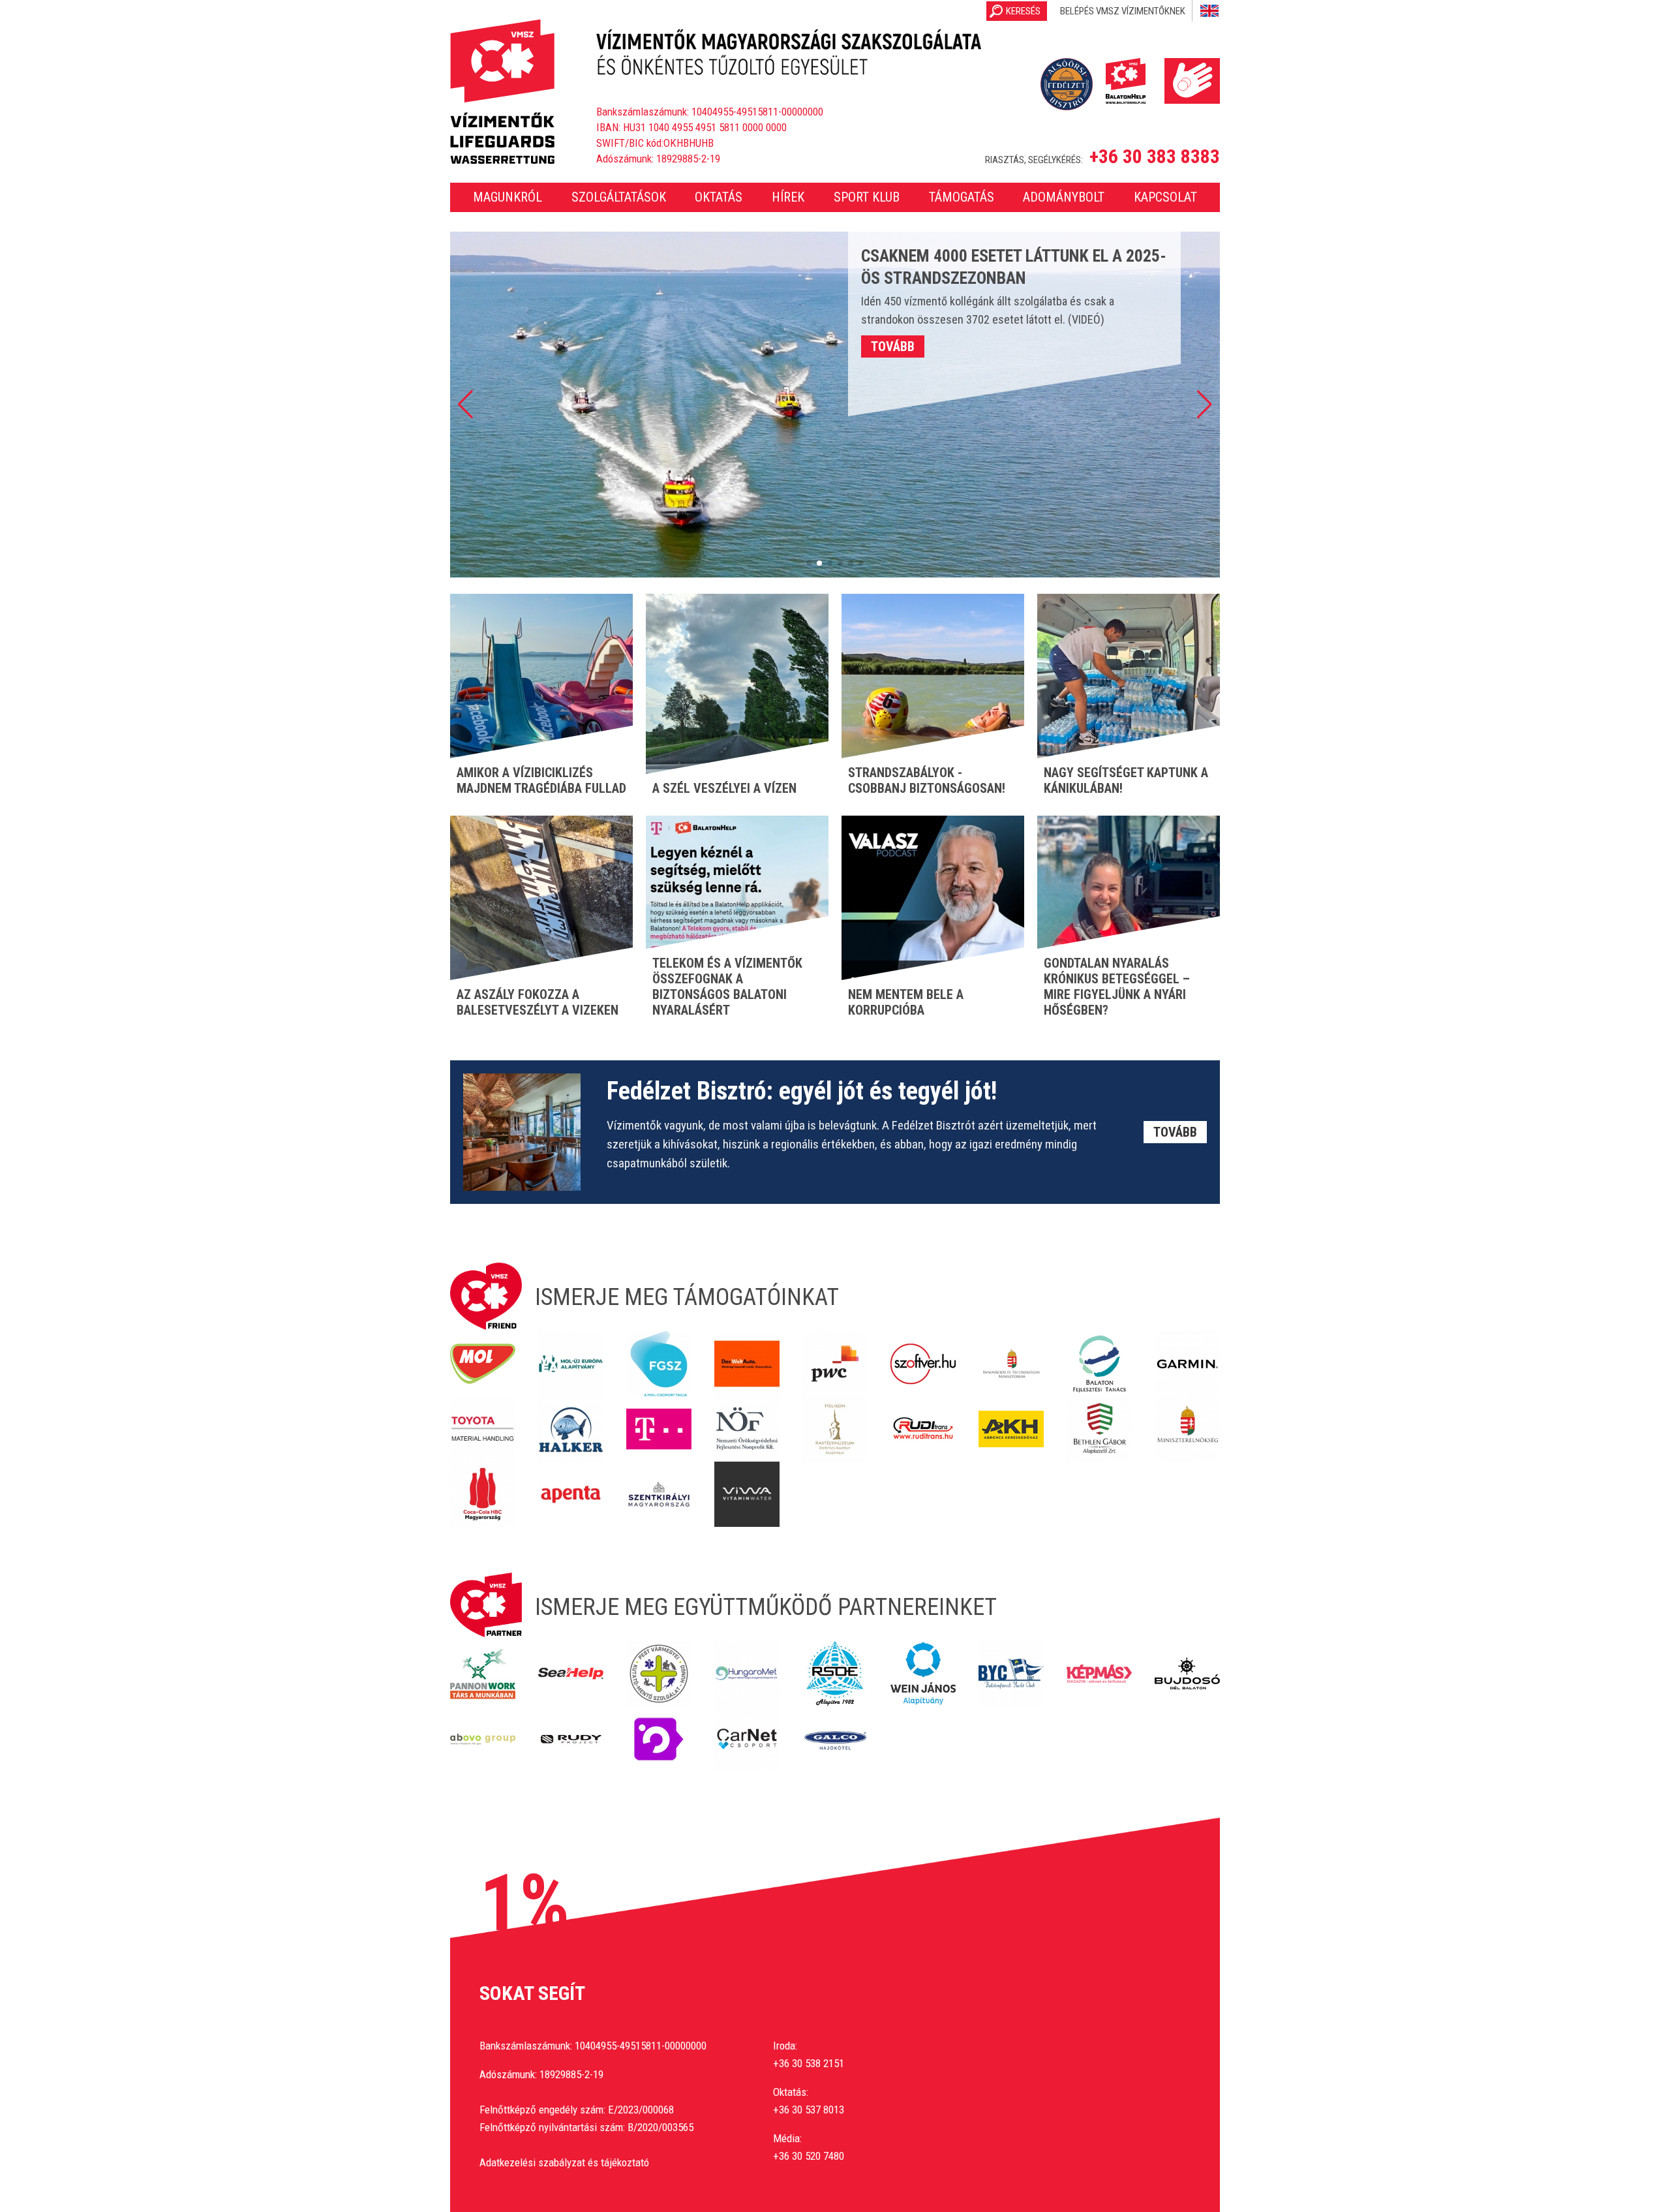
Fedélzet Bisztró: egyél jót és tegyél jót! (802, 1091)
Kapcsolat (1165, 197)
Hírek (788, 197)
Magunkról (508, 197)
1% (524, 1903)
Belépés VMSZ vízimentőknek (1123, 11)
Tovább (893, 346)
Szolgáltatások (619, 197)
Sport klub (867, 197)
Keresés (1023, 11)
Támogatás (962, 197)
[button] (465, 405)
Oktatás (719, 197)
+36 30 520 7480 (809, 2156)
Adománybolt (1064, 197)
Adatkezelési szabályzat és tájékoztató (564, 2162)
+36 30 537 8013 (809, 2110)
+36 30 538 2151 (809, 2063)
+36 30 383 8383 (1155, 157)
